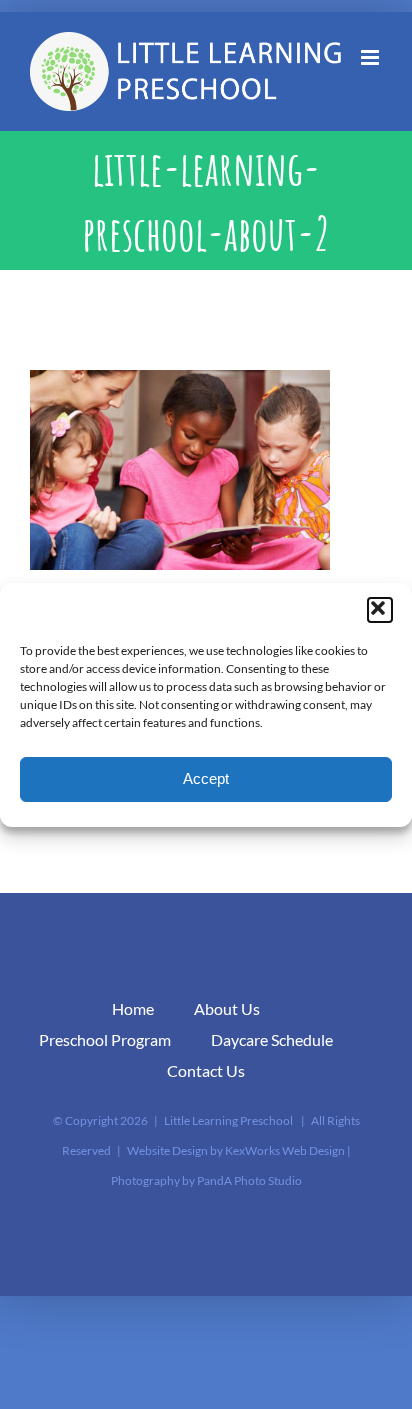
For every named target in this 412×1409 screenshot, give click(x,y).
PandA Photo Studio (249, 1180)
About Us (227, 1008)
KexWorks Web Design (285, 1150)
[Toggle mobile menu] (371, 57)
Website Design (167, 1150)
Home (133, 1008)
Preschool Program (105, 1039)
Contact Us (206, 1070)
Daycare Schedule (272, 1039)
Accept (206, 778)
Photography (145, 1180)
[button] (380, 610)
